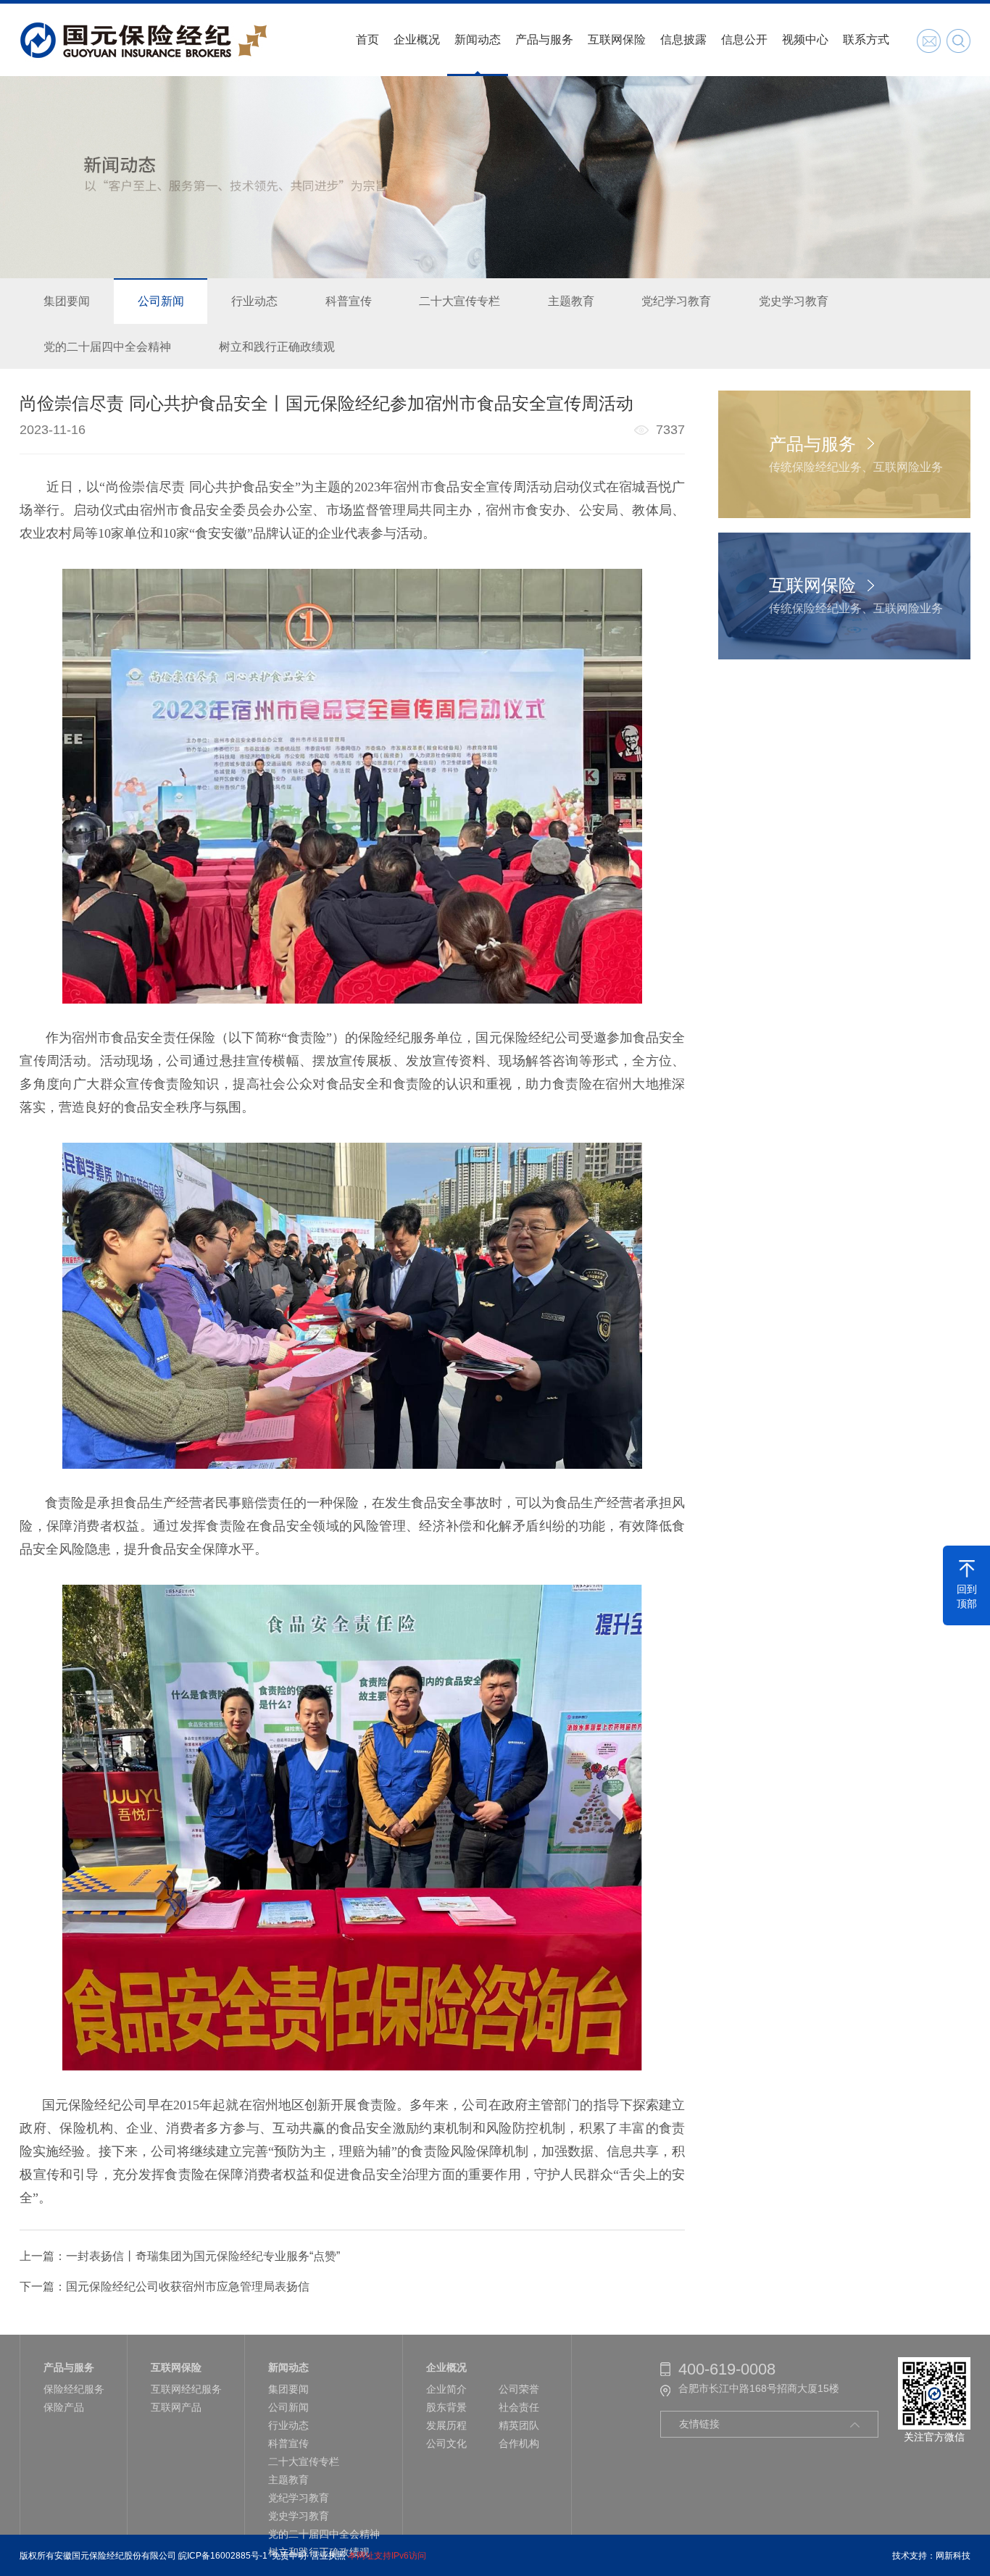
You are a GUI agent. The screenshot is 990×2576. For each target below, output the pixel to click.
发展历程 (446, 2425)
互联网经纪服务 (186, 2389)
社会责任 (519, 2407)
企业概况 (417, 39)
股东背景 (446, 2407)
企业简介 (446, 2389)
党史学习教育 (794, 301)
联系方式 (866, 39)
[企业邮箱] (929, 41)
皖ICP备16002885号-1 (223, 2556)
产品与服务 (544, 39)
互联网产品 (176, 2407)
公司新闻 (161, 301)
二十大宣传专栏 (459, 301)
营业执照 (328, 2556)
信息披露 (683, 39)
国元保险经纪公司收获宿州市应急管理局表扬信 (188, 2287)
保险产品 (64, 2407)
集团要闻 (67, 301)
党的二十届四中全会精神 (107, 347)
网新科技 (953, 2556)
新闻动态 (478, 39)
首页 (367, 39)
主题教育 (571, 301)
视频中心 (805, 39)
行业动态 (254, 301)
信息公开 (744, 39)
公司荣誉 (519, 2389)
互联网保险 (617, 39)
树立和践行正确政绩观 (277, 347)
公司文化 (446, 2443)
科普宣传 (349, 301)
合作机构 (519, 2443)
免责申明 (289, 2556)
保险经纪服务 (74, 2389)
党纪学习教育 (676, 301)
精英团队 (519, 2425)
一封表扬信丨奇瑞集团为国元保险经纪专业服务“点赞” (203, 2256)
